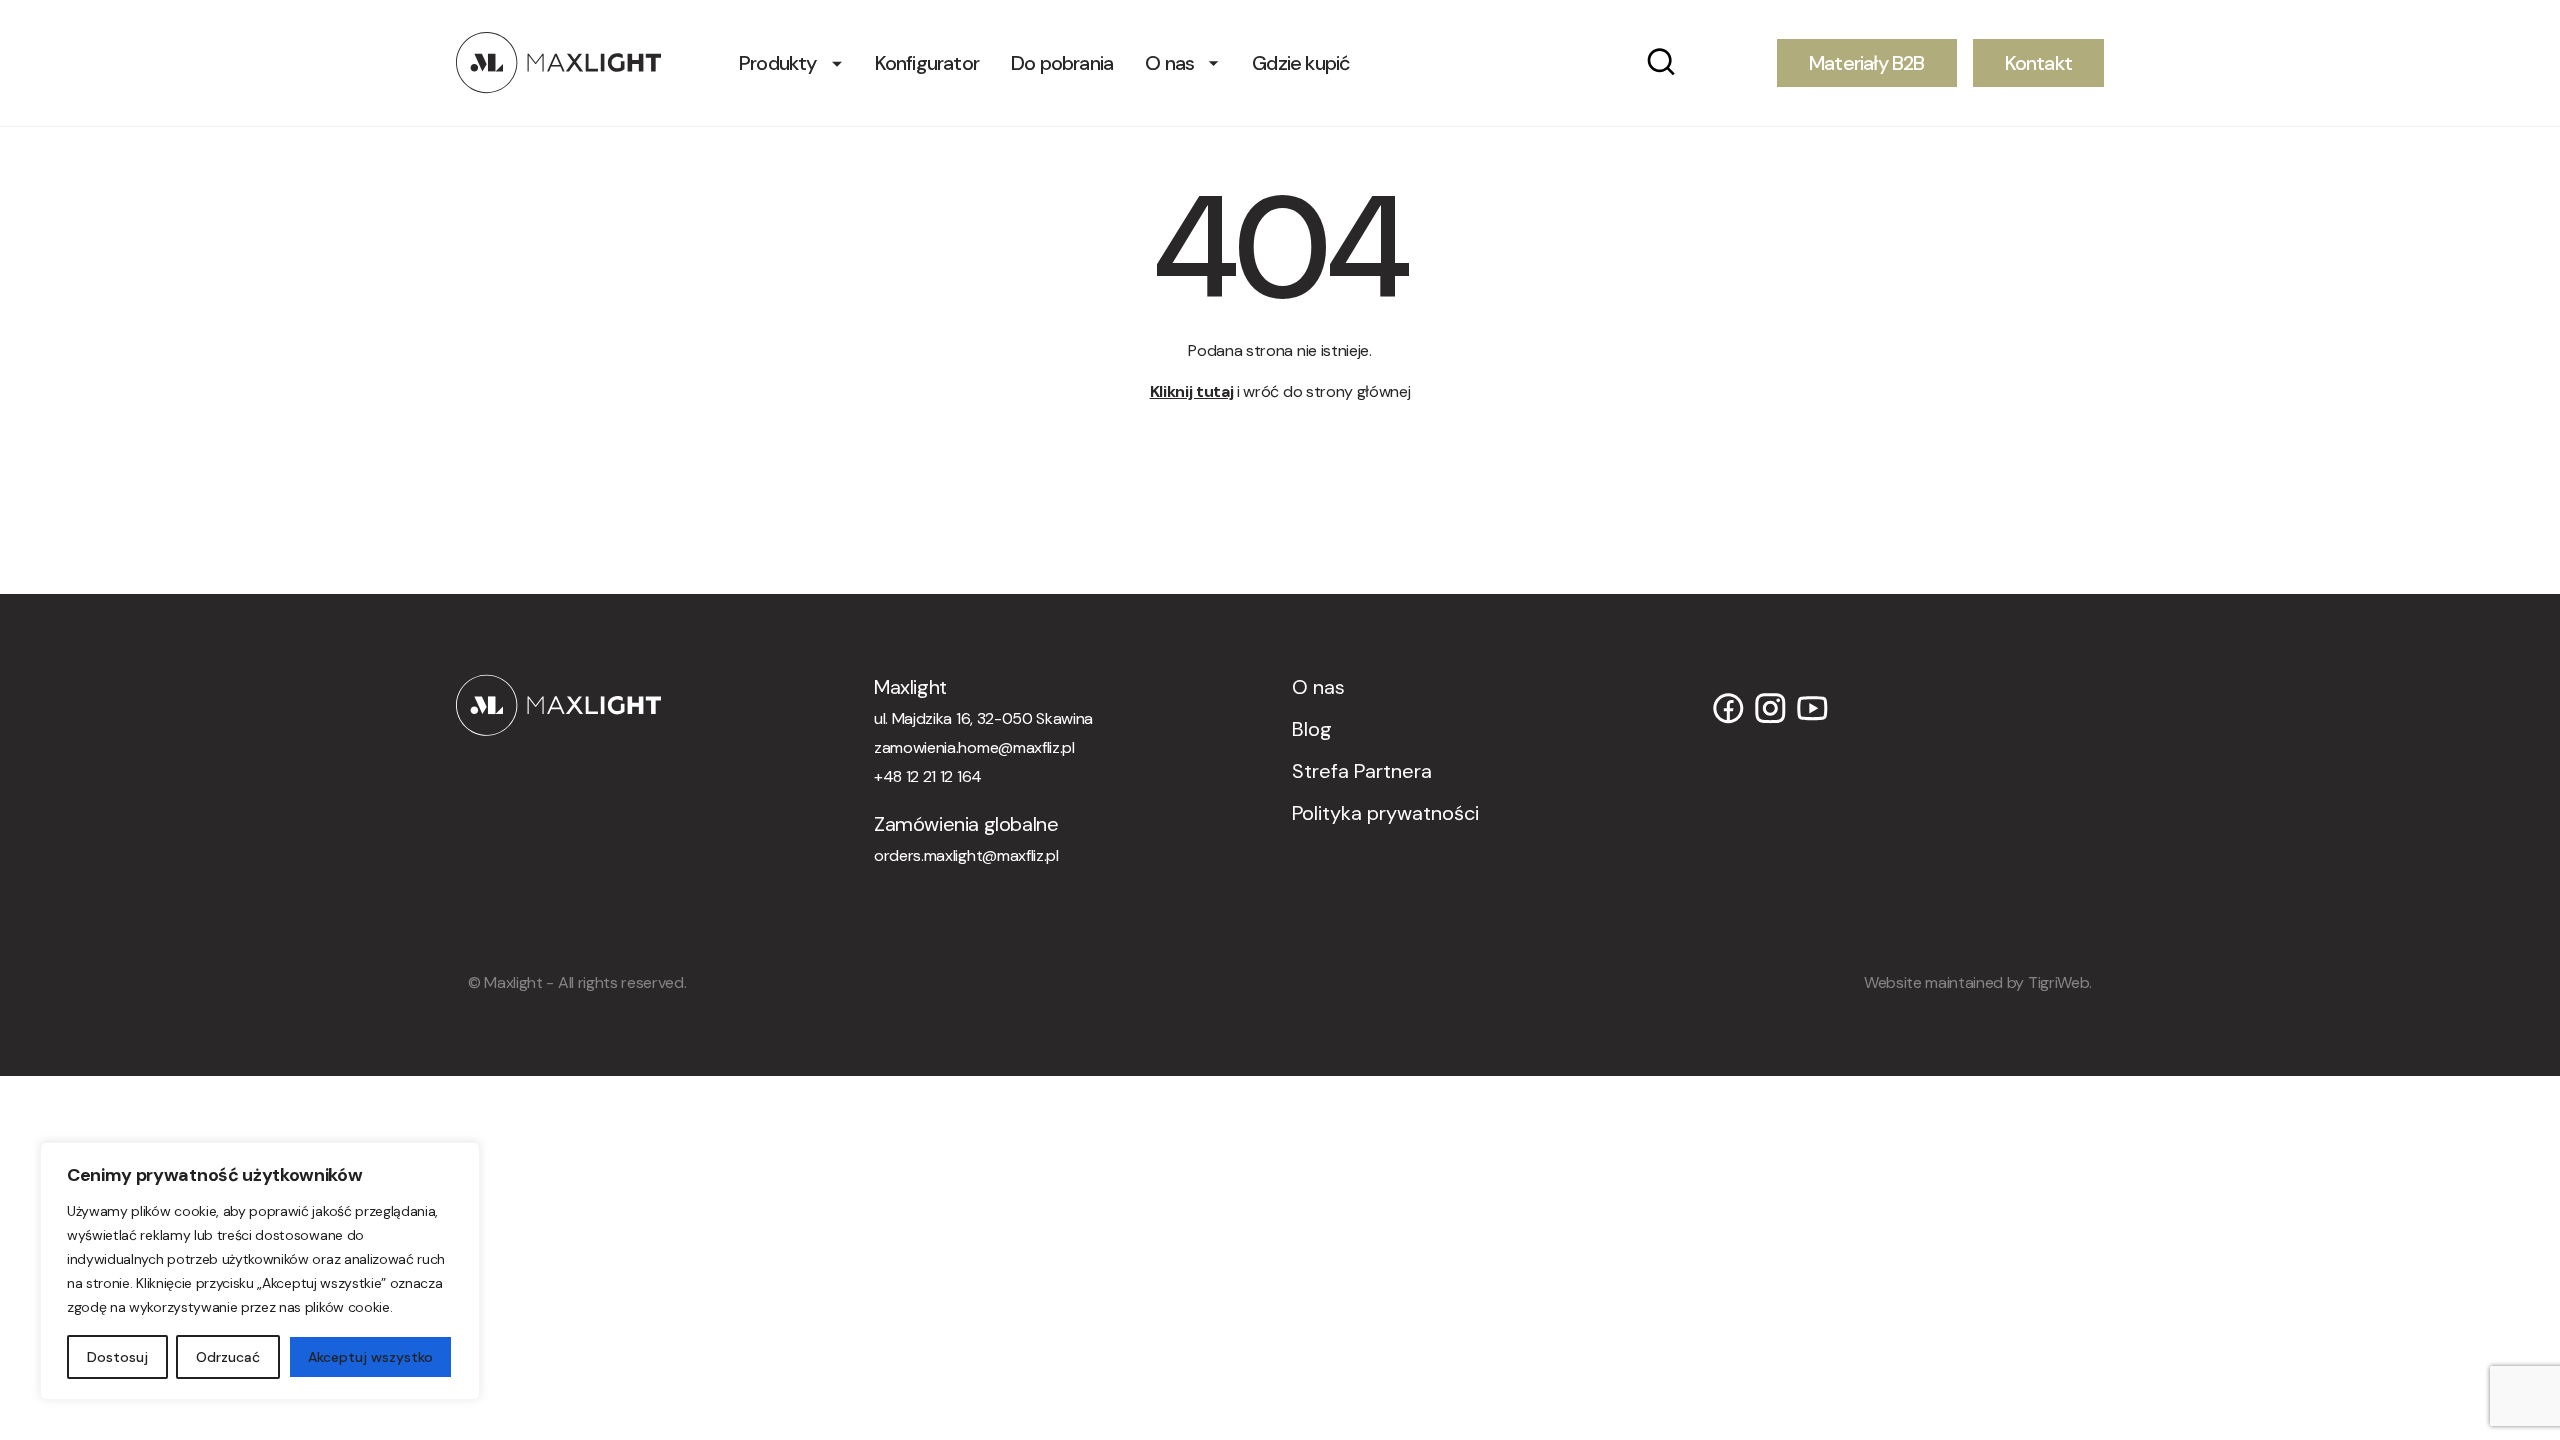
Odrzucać (228, 1357)
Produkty (778, 63)
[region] (260, 1271)
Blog (1312, 729)
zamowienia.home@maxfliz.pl (974, 747)
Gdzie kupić (1301, 63)
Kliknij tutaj (1192, 391)
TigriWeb (2058, 982)
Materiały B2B (1867, 63)
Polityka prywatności (1385, 813)
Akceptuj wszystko (370, 1357)
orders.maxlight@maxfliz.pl (966, 855)
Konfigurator (927, 63)
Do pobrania (1062, 63)
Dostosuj (117, 1357)
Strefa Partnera (1362, 771)
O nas (1169, 63)
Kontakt (2038, 63)
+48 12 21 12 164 (928, 776)
